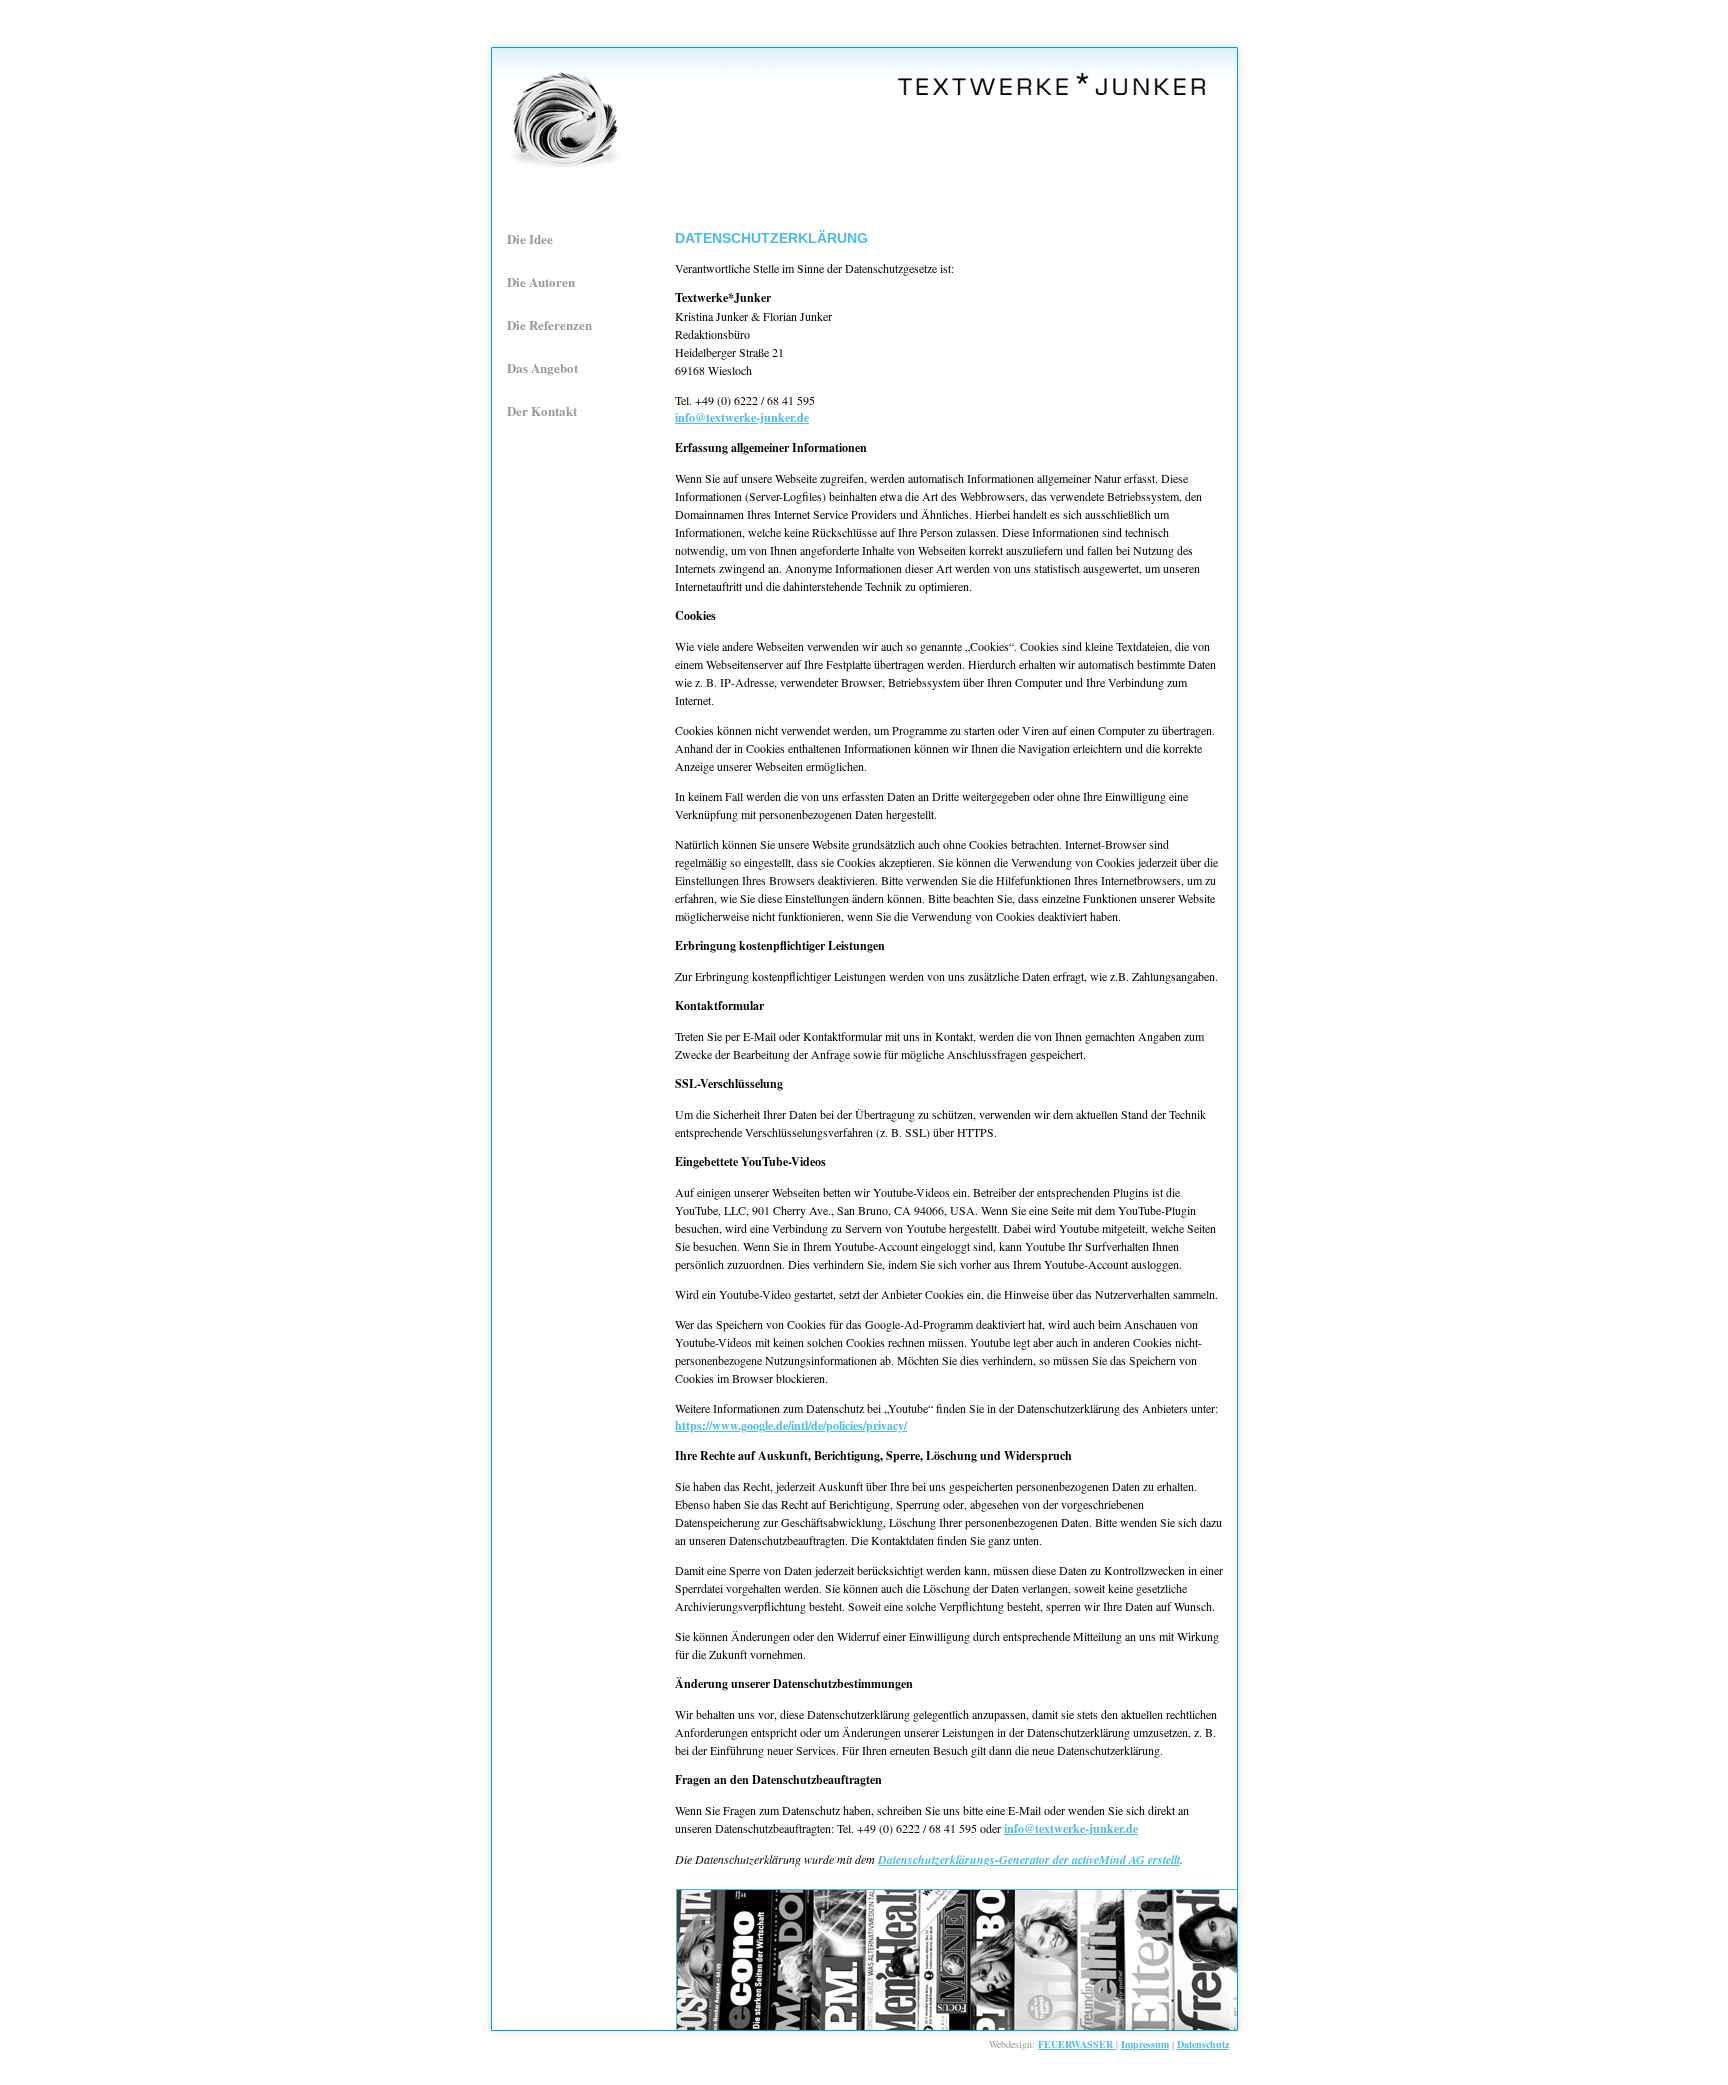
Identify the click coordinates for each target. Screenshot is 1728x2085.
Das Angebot (542, 367)
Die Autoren (541, 281)
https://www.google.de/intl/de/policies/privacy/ (791, 1425)
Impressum (1145, 2044)
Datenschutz (1203, 2044)
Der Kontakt (542, 410)
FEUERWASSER (1077, 2044)
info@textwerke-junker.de (742, 417)
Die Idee (530, 238)
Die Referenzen (549, 324)
